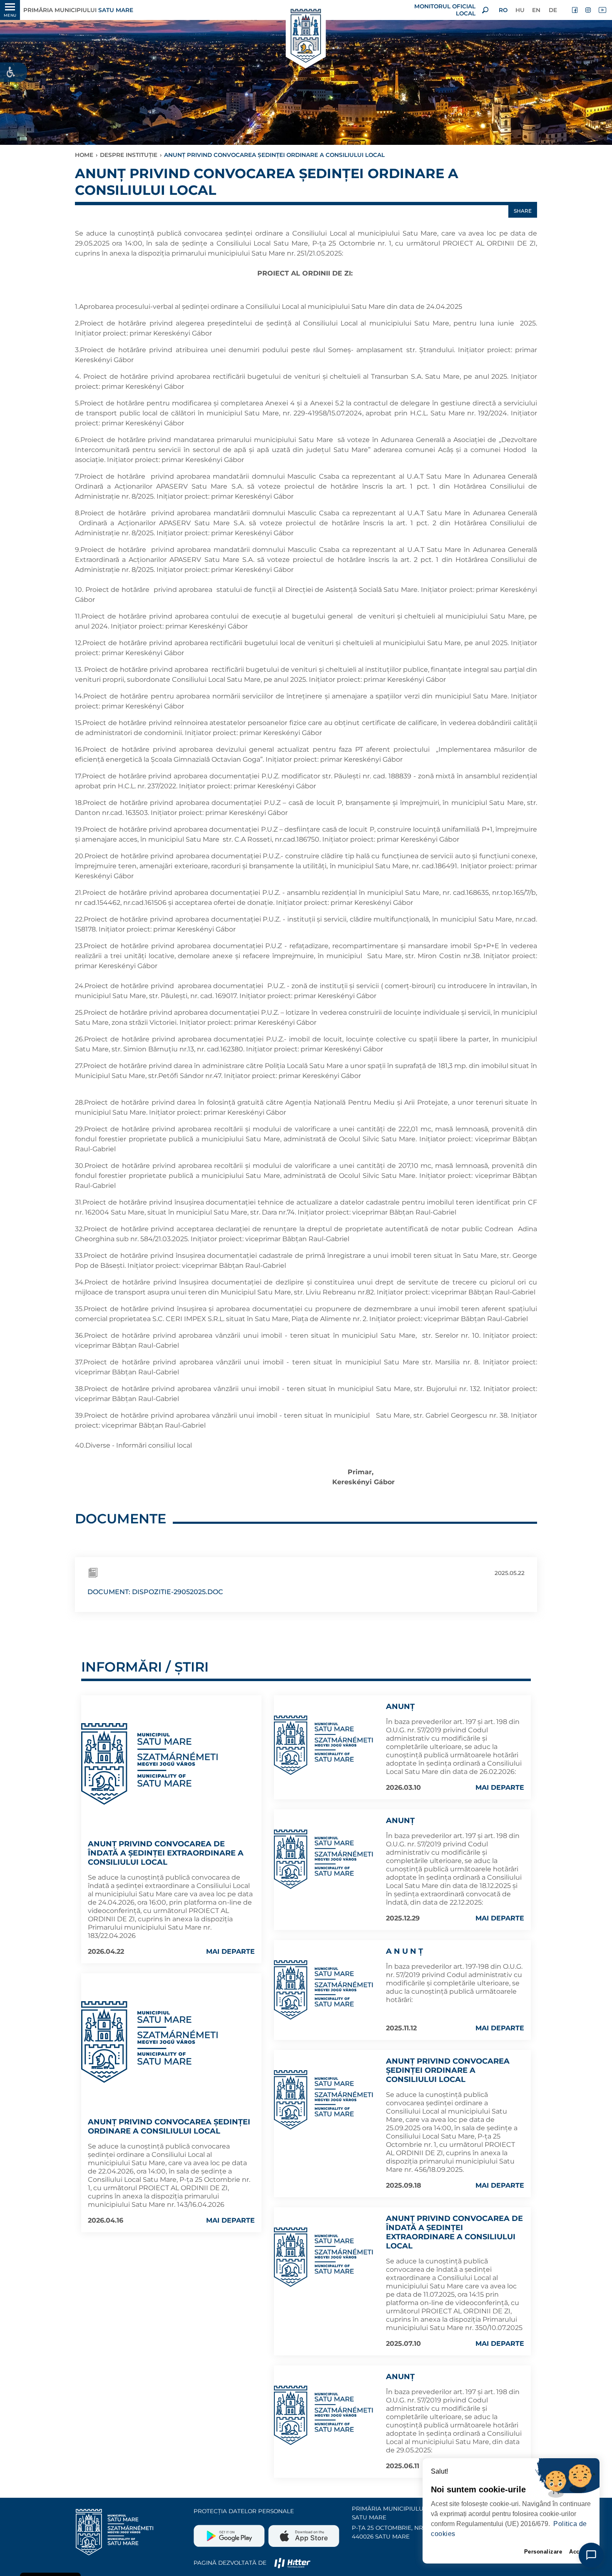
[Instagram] (589, 10)
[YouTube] (602, 10)
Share (523, 211)
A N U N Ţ (404, 1951)
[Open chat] (591, 2555)
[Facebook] (575, 10)
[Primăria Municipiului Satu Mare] (306, 36)
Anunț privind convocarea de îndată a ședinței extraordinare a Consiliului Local (166, 1853)
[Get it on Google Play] (230, 2533)
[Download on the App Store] (303, 2533)
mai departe (230, 1951)
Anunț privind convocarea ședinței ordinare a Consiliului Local (169, 2126)
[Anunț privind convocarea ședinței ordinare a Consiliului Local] (150, 2042)
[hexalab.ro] (292, 2563)
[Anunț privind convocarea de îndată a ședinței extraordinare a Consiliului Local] (150, 1764)
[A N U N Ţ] (324, 1990)
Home (84, 155)
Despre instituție (129, 155)
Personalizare (543, 2552)
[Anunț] (324, 1745)
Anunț (400, 1707)
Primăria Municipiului (78, 10)
